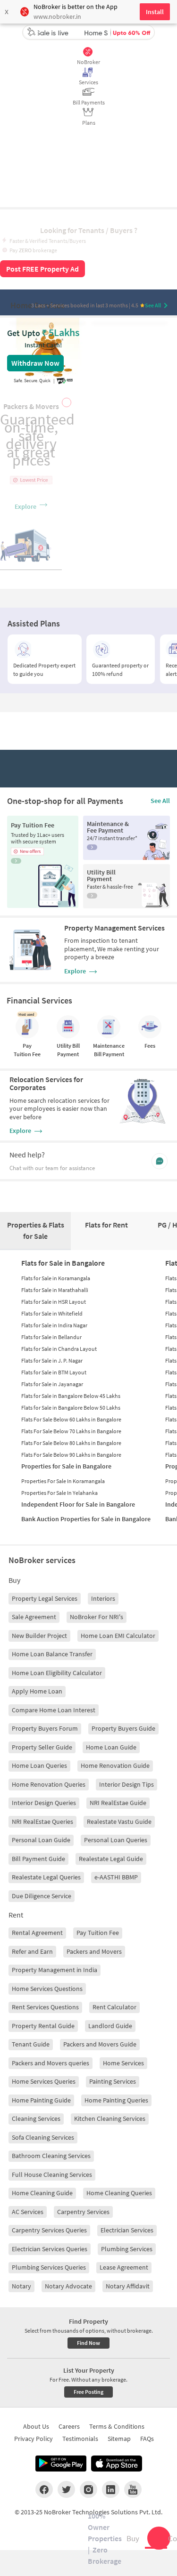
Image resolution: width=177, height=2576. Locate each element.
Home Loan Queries (39, 1765)
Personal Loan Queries (116, 1840)
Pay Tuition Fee (98, 1933)
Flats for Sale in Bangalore (63, 1263)
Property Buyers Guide (123, 1728)
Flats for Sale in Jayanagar (52, 1384)
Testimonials (80, 2439)
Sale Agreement (34, 1617)
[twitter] (66, 2489)
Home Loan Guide (111, 1747)
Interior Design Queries (44, 1803)
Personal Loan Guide (41, 1840)
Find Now (88, 2343)
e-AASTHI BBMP (116, 1877)
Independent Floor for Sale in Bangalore (78, 1504)
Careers (69, 2426)
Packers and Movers (94, 1951)
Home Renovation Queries (49, 1784)
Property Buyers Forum (45, 1728)
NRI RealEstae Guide (118, 1803)
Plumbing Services (127, 2249)
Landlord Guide (110, 2026)
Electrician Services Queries (50, 2249)
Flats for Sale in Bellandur (51, 1337)
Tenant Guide (31, 2044)
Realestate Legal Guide (111, 1859)
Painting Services (113, 2081)
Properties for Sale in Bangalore (66, 1466)
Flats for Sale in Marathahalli (55, 1290)
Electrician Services (127, 2230)
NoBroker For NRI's (97, 1617)
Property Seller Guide (42, 1747)
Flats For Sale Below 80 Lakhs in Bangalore (71, 1443)
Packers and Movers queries (51, 2063)
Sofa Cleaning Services (43, 2137)
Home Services (123, 2063)
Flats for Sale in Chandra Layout (59, 1349)
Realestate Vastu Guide (119, 1822)
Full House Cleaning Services (52, 2175)
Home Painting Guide (41, 2100)
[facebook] (44, 2489)
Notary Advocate (68, 2286)
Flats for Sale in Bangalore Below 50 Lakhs (71, 1408)
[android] (61, 2464)
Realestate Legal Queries (46, 1877)
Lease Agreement (124, 2267)
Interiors (103, 1598)
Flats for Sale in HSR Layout (54, 1302)
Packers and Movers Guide (100, 2044)
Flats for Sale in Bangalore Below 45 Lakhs (71, 1396)
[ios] (117, 2464)
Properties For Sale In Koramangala (63, 1481)
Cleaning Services (36, 2119)
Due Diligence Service (42, 1896)
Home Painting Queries (116, 2100)
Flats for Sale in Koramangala (56, 1278)
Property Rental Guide (43, 2026)
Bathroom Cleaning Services (51, 2156)
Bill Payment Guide (38, 1859)
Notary (21, 2286)
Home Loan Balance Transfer (52, 1654)
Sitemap (119, 2439)
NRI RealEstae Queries (42, 1822)
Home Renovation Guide (115, 1765)
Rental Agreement (37, 1933)
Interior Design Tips (126, 1784)
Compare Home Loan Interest (54, 1710)
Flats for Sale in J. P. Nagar (52, 1360)
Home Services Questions (47, 1989)
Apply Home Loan (37, 1691)
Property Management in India (55, 1970)
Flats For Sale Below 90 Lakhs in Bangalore (71, 1455)
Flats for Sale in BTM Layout (54, 1372)
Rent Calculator (114, 2007)
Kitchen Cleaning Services (110, 2119)
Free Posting (88, 2392)
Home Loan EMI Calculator (118, 1636)
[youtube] (133, 2489)
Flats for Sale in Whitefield (52, 1313)
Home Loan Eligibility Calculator (57, 1673)
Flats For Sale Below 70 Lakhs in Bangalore (71, 1431)
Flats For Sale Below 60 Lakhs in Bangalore (71, 1419)
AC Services (28, 2212)
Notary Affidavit (128, 2286)
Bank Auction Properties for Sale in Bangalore (86, 1519)
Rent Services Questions (45, 2007)
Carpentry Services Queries (49, 2230)
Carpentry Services (83, 2212)
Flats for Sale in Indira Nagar (54, 1325)
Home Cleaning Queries (119, 2193)
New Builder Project (39, 1636)
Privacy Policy (34, 2439)
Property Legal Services (45, 1598)
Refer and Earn (32, 1951)
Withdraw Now (35, 363)
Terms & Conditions (117, 2426)
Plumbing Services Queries (49, 2267)
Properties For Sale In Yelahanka (59, 1493)
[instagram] (88, 2489)
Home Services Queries (44, 2081)
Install (155, 12)
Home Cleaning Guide (42, 2193)
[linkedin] (111, 2489)
